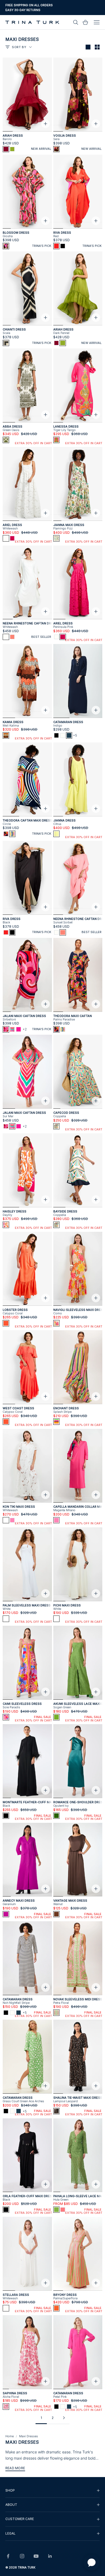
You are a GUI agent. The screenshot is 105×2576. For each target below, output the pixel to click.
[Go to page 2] (64, 2418)
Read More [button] (15, 2468)
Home (10, 2436)
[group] (52, 2490)
